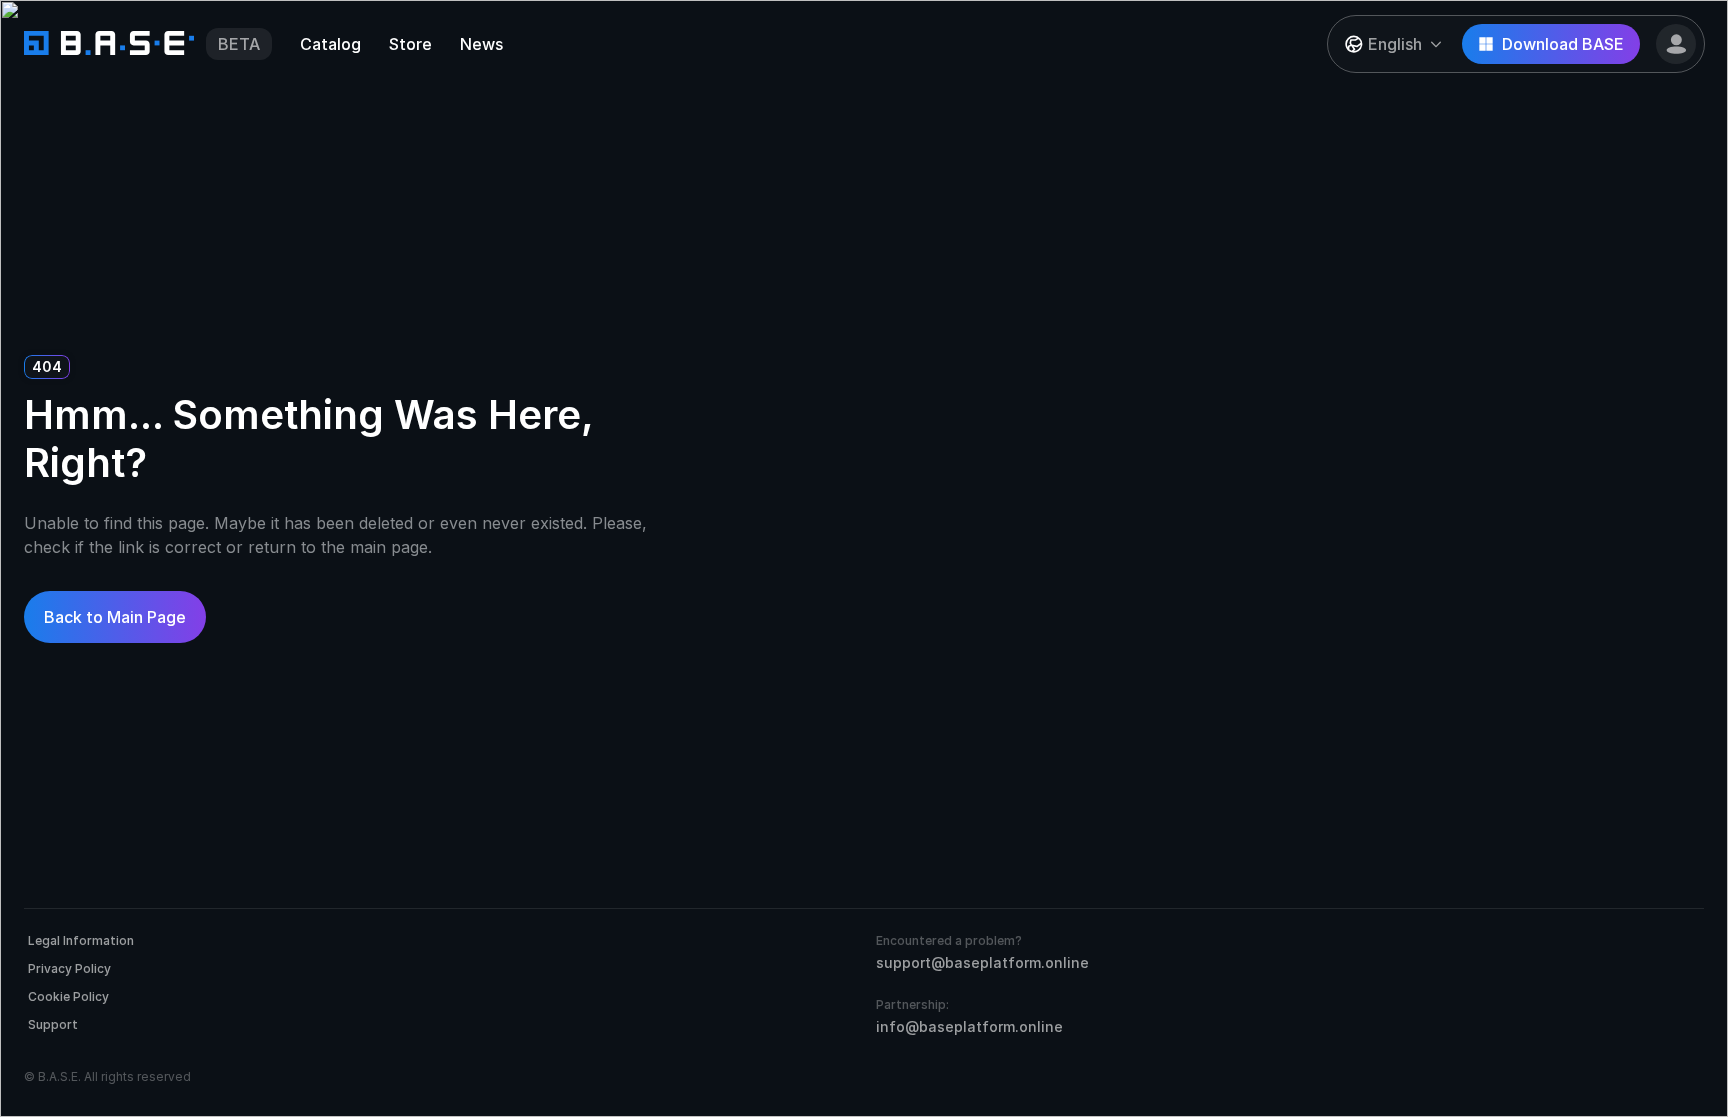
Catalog (330, 44)
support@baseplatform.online (982, 962)
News (481, 44)
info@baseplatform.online (969, 1026)
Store (410, 44)
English (1395, 44)
